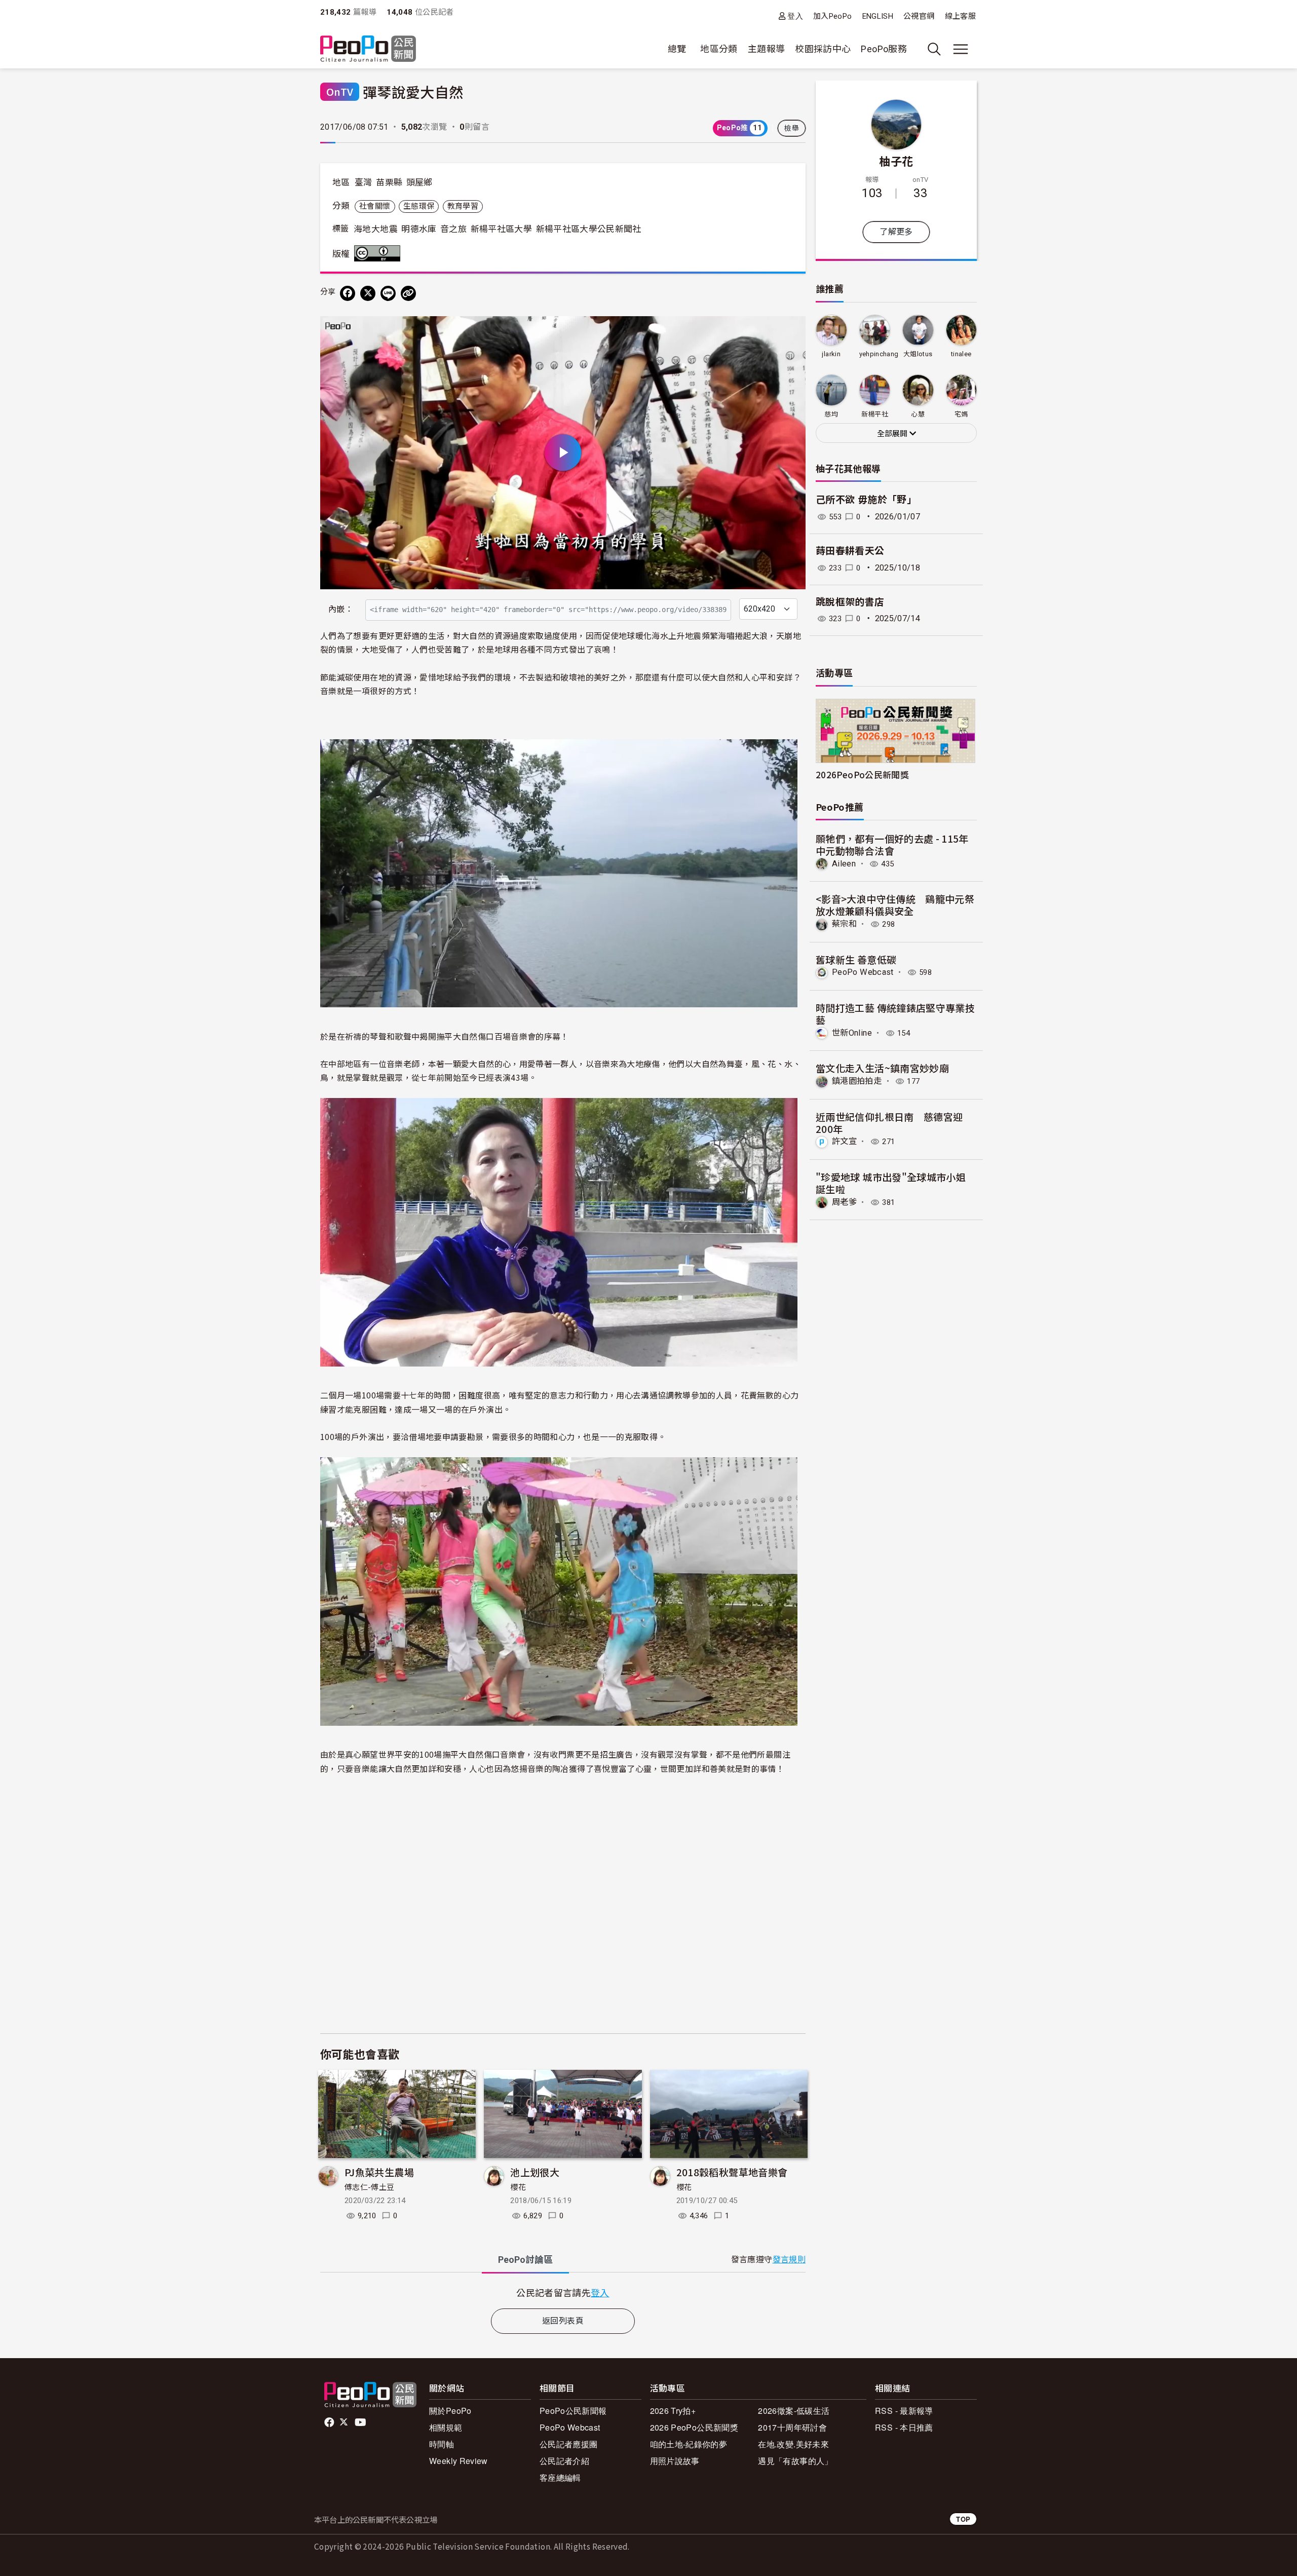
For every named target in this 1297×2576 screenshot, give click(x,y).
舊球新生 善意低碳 (856, 959)
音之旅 (453, 229)
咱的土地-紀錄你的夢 (689, 2444)
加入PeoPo (833, 16)
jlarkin (831, 354)
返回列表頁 (563, 2321)
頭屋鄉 (419, 182)
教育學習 (463, 206)
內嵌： (341, 609)
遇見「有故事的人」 (795, 2461)
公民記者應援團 (569, 2444)
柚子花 (896, 161)
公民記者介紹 (564, 2461)
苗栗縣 (389, 182)
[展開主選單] (961, 49)
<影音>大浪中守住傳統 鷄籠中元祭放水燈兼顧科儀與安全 (895, 905)
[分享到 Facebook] (348, 293)
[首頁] (368, 49)
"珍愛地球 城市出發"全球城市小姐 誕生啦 (891, 1183)
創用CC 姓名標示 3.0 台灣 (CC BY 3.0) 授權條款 (379, 253)
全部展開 (893, 434)
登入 (795, 16)
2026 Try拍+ (673, 2411)
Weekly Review (459, 2461)
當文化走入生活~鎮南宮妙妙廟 (882, 1068)
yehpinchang (879, 354)
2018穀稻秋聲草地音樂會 (732, 2172)
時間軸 (442, 2444)
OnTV (340, 91)
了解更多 (896, 232)
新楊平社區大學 (502, 229)
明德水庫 (419, 229)
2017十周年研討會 (792, 2427)
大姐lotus (918, 354)
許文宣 (844, 1141)
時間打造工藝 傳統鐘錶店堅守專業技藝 (895, 1014)
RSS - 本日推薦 (904, 2427)
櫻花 (518, 2187)
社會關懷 (375, 206)
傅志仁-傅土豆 (370, 2187)
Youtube (361, 2422)
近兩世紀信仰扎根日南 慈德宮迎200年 (889, 1123)
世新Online (852, 1033)
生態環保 (419, 206)
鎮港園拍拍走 (857, 1081)
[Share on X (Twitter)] (368, 293)
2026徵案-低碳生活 (794, 2411)
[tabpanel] (563, 2293)
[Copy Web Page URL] (408, 293)
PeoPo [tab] (525, 2260)
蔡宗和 (844, 924)
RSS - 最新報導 (904, 2411)
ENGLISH (878, 16)
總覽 (677, 49)
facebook (330, 2422)
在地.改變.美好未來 (793, 2444)
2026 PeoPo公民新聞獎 (694, 2427)
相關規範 (446, 2427)
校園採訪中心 (823, 49)
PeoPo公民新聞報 (573, 2411)
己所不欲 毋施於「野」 (866, 500)
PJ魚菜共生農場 (379, 2172)
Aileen (844, 864)
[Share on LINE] (388, 293)
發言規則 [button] (789, 2260)
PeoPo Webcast (863, 972)
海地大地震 (376, 229)
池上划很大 (535, 2172)
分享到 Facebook (791, 330)
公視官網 (919, 16)
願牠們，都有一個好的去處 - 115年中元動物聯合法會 (892, 844)
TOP (963, 2519)
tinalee (961, 354)
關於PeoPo (450, 2411)
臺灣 (364, 182)
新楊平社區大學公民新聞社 (589, 229)
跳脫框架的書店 (850, 602)
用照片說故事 (675, 2461)
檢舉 (792, 128)
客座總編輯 (560, 2477)
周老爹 (844, 1202)
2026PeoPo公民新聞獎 (862, 774)
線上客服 (960, 16)
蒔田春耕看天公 (850, 551)
